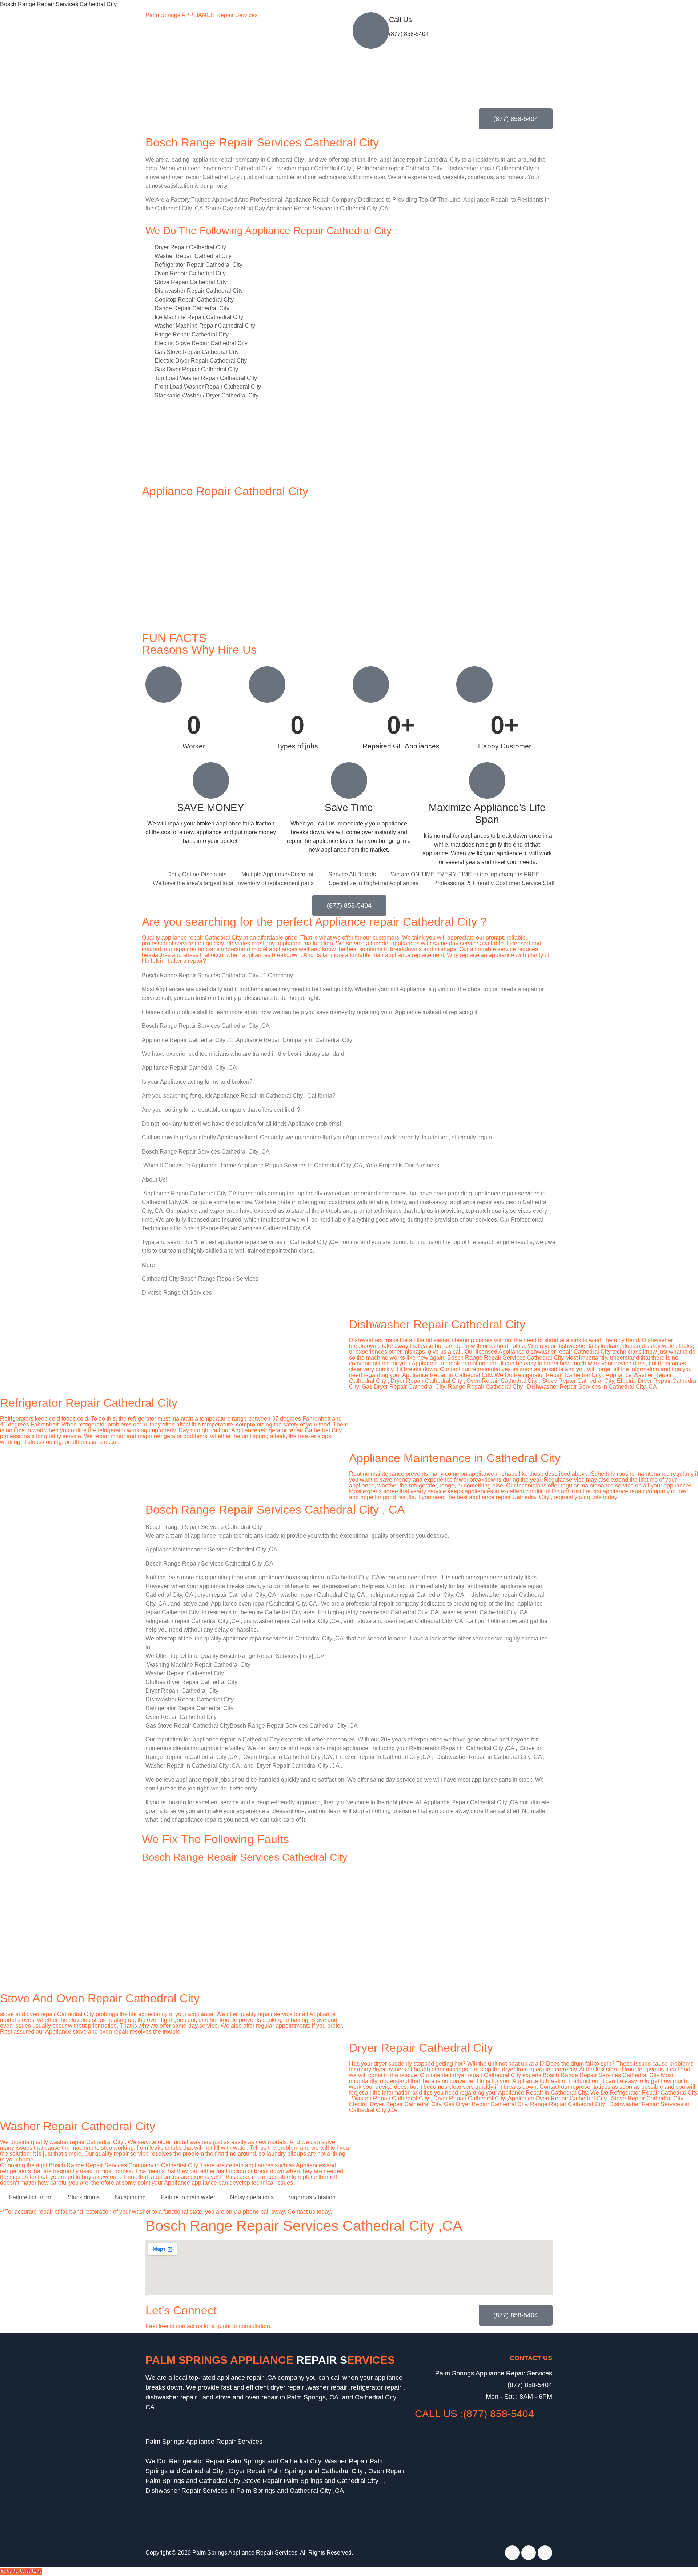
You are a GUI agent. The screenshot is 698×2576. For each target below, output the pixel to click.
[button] (276, 2432)
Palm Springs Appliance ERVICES (270, 2360)
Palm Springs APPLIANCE (202, 15)
